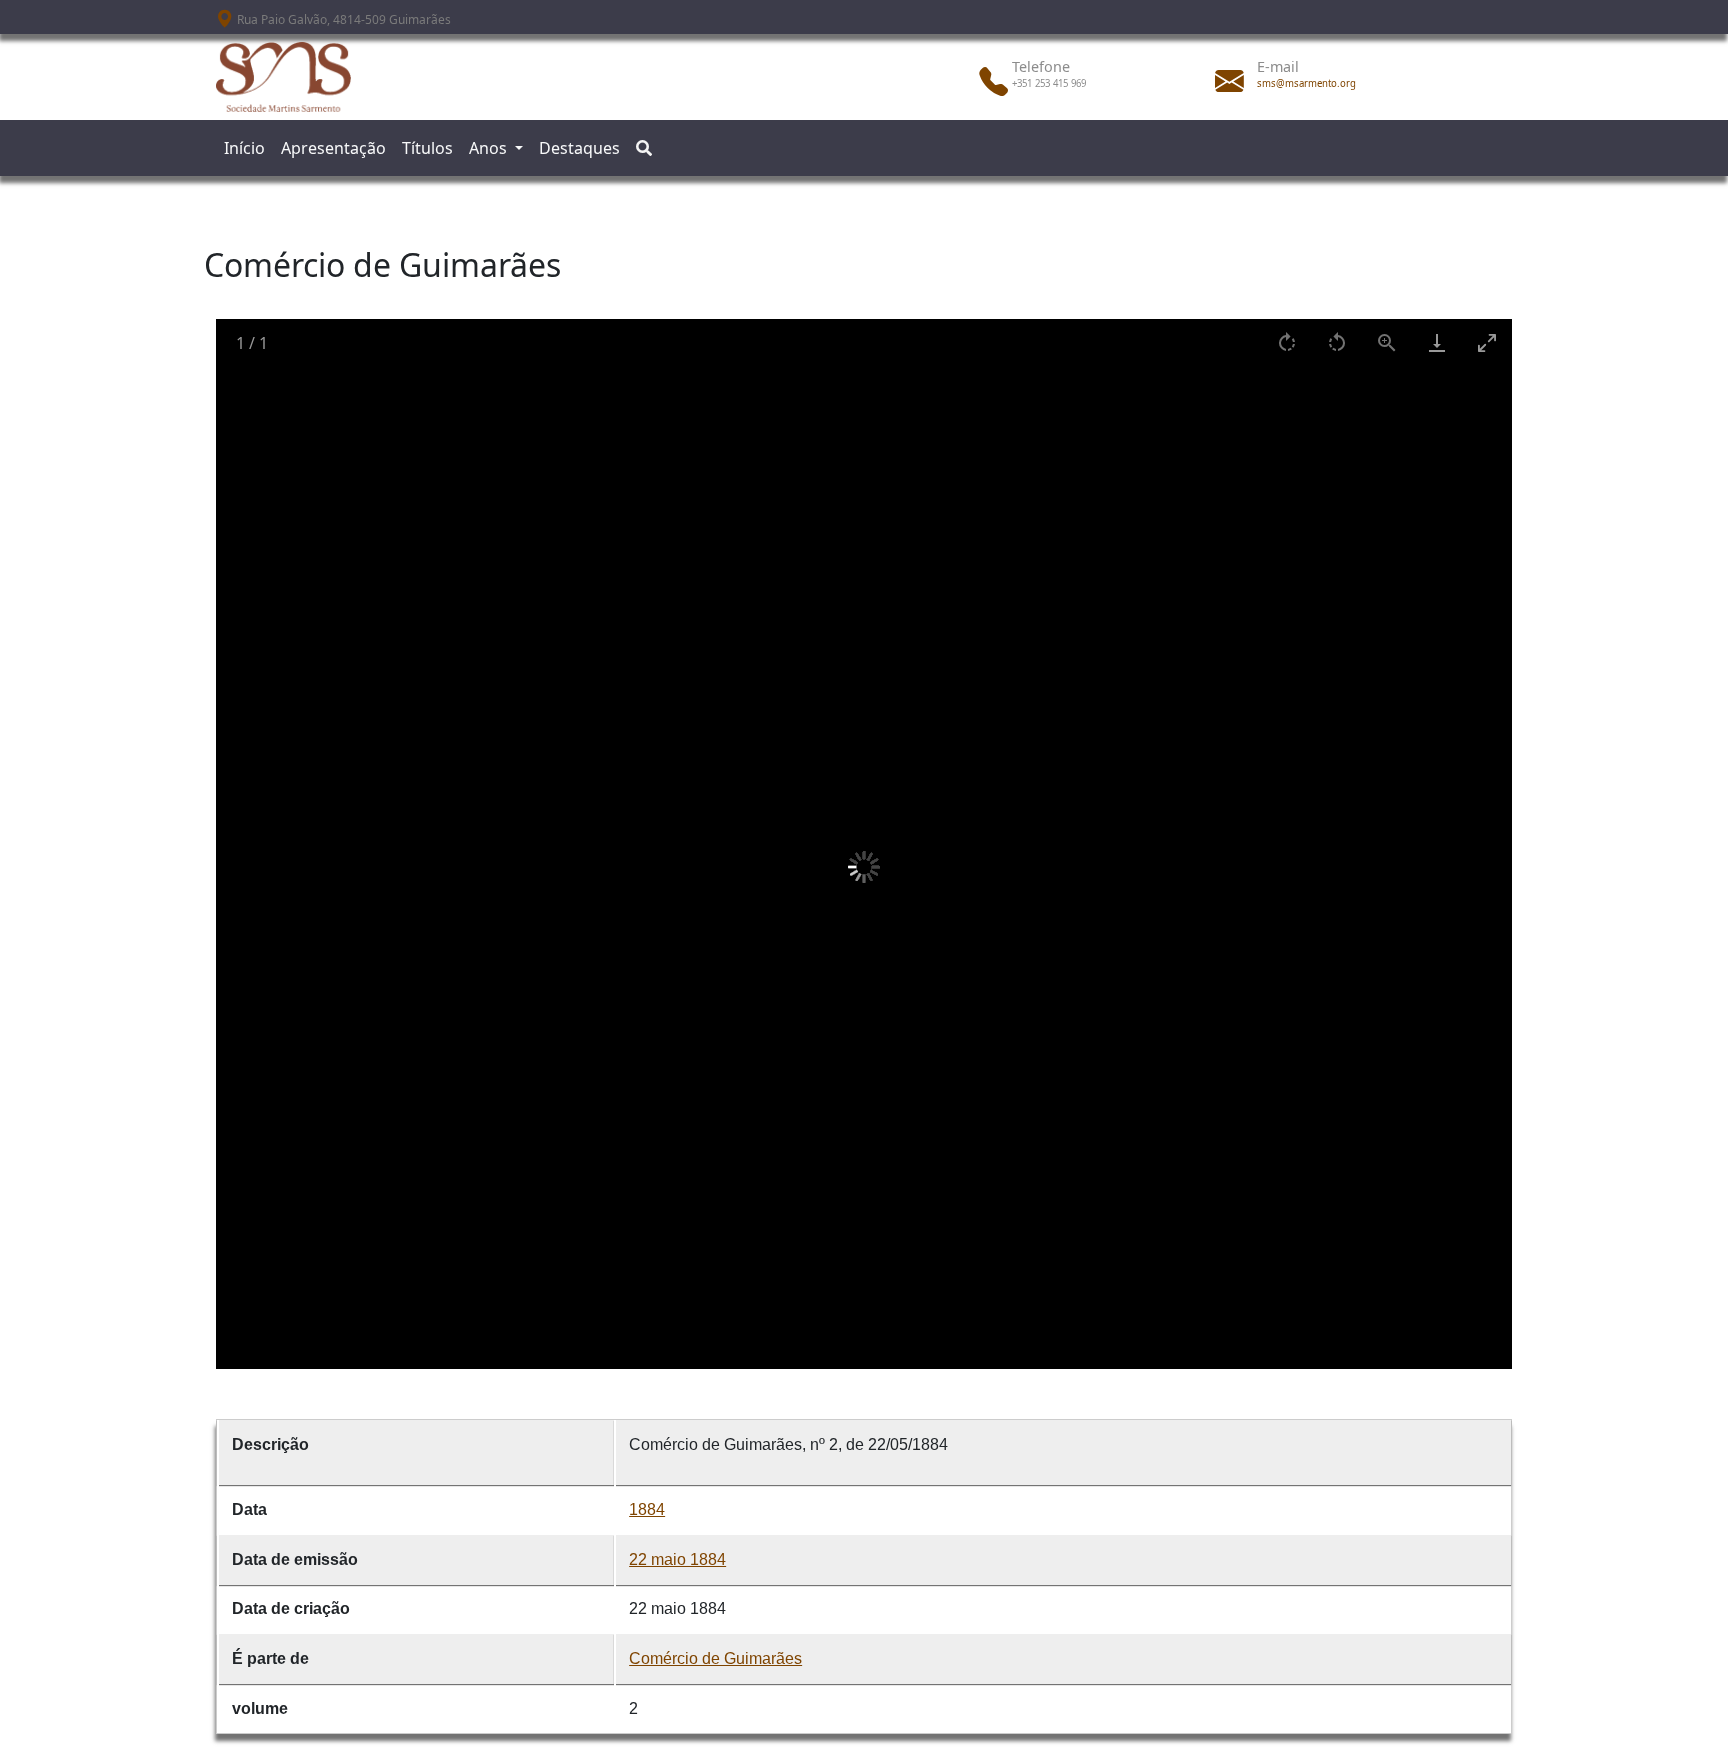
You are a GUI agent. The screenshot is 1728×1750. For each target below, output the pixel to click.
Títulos (427, 148)
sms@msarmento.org (1306, 83)
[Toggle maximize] (1487, 342)
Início (244, 148)
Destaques (579, 148)
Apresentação (333, 148)
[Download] (1437, 342)
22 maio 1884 (677, 1559)
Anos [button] (490, 148)
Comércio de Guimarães (715, 1658)
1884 (647, 1509)
